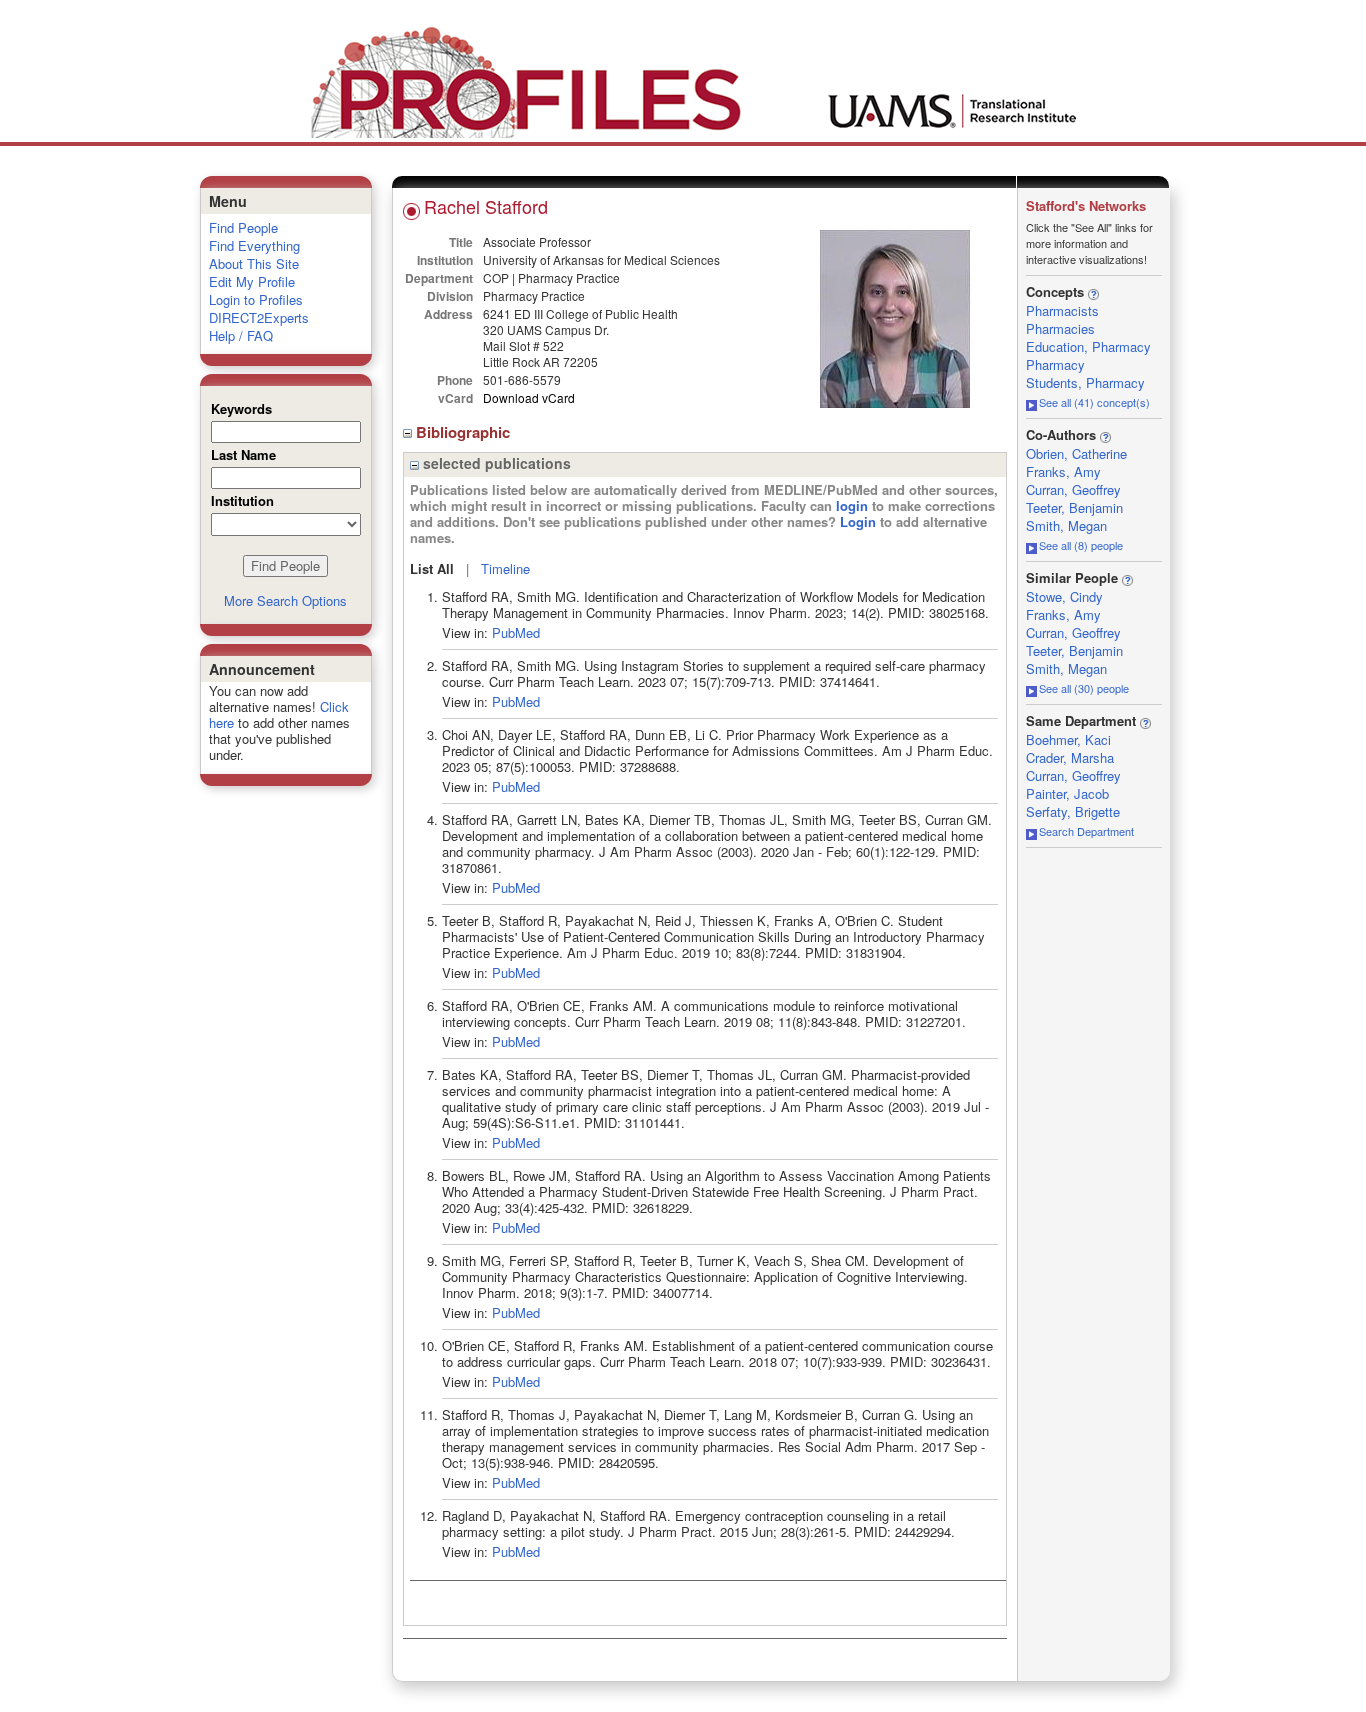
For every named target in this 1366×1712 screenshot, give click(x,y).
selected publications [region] (495, 463)
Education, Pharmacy (1088, 346)
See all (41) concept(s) (1094, 402)
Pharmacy (1055, 364)
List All (432, 568)
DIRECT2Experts (259, 317)
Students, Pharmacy (1085, 382)
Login (858, 521)
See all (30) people (1084, 688)
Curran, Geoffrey (1073, 489)
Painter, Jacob (1067, 793)
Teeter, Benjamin (1074, 507)
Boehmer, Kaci (1068, 739)
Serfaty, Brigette (1073, 811)
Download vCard (529, 397)
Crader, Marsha (1070, 757)
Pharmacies (1060, 328)
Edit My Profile (252, 281)
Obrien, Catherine (1076, 453)
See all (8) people (1081, 545)
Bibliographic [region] (465, 432)
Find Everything (254, 245)
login (852, 505)
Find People (243, 227)
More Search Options (285, 600)
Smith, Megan (1066, 525)
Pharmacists (1062, 310)
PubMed (516, 632)
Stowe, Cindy (1064, 596)
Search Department (1086, 831)
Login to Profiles (256, 299)
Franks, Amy (1063, 471)
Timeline (505, 568)
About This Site (254, 263)
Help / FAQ (241, 335)
